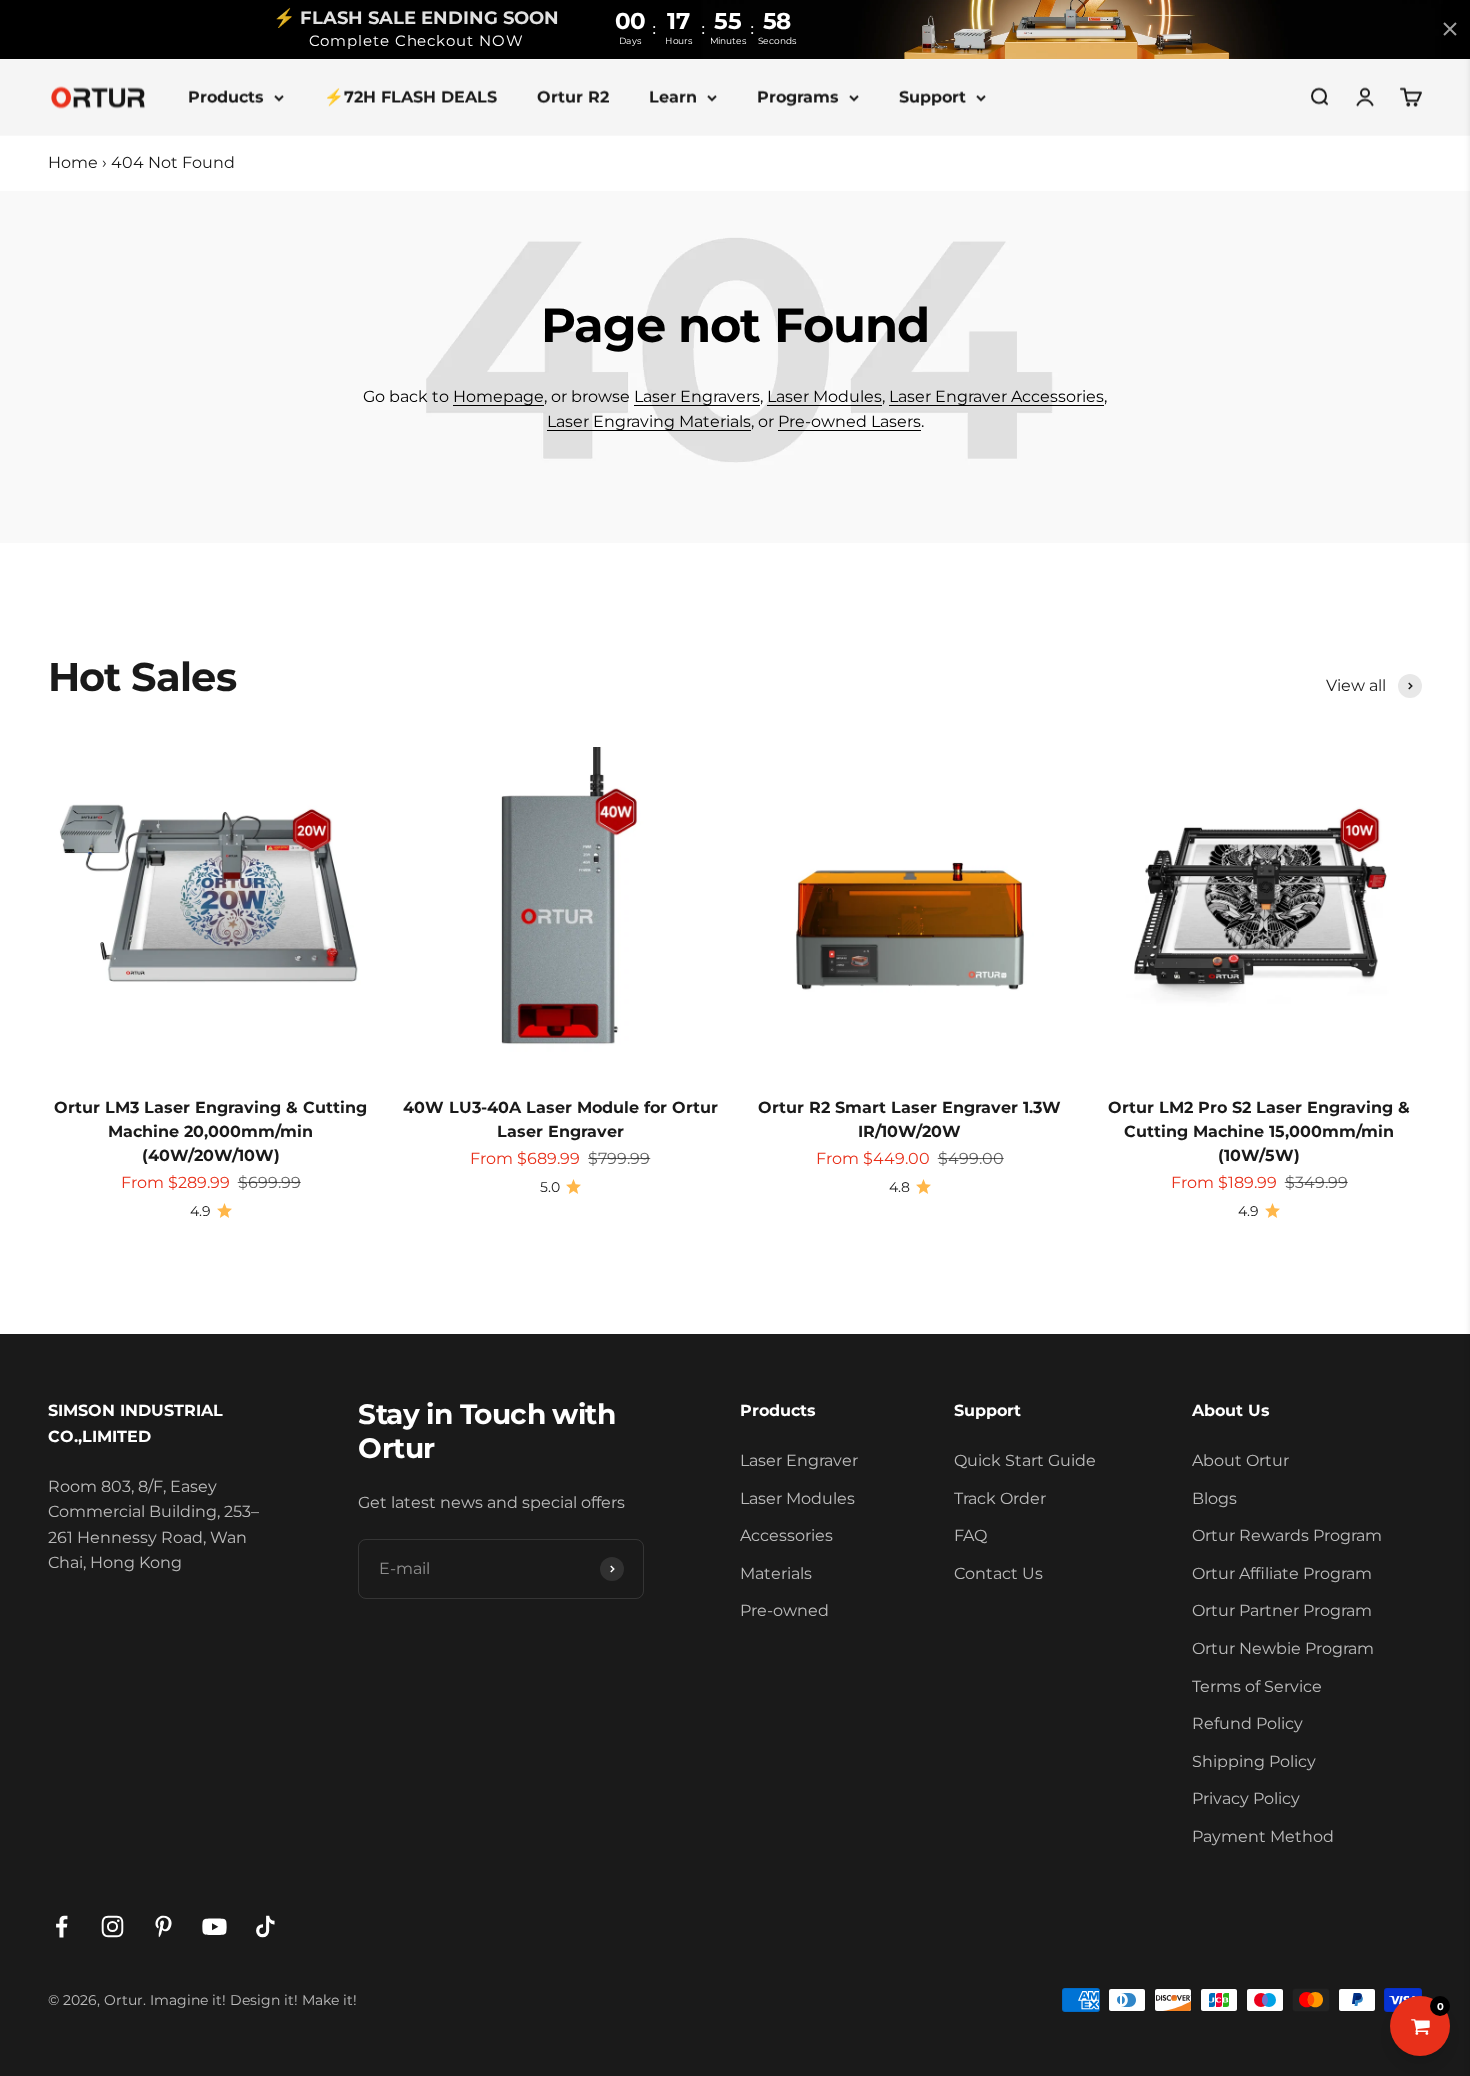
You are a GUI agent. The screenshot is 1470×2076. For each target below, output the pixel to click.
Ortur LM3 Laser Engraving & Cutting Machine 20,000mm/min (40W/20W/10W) (210, 1131)
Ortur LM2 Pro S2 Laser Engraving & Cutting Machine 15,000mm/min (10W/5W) (1259, 1131)
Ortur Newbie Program (1283, 1648)
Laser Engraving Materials (649, 421)
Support (932, 96)
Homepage (498, 396)
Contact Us (998, 1573)
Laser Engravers (697, 396)
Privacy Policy (1246, 1798)
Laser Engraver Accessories (996, 396)
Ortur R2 (573, 96)
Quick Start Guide (1025, 1460)
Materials (776, 1573)
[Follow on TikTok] (265, 1926)
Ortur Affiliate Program (1282, 1573)
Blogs (1214, 1498)
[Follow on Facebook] (61, 1926)
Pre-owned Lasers (849, 421)
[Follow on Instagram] (112, 1926)
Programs (798, 96)
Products (226, 96)
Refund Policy (1247, 1723)
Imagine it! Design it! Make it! (253, 2000)
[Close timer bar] (1450, 29)
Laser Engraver (799, 1460)
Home (73, 162)
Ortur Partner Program (1282, 1610)
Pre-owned (784, 1610)
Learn (673, 96)
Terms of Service (1257, 1686)
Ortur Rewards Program (1287, 1535)
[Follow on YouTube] (214, 1926)
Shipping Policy (1254, 1761)
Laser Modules (824, 396)
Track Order (1000, 1498)
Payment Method (1263, 1836)
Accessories (786, 1535)
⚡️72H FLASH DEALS (410, 96)
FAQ (970, 1535)
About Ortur (1240, 1460)
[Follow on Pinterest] (163, 1926)
